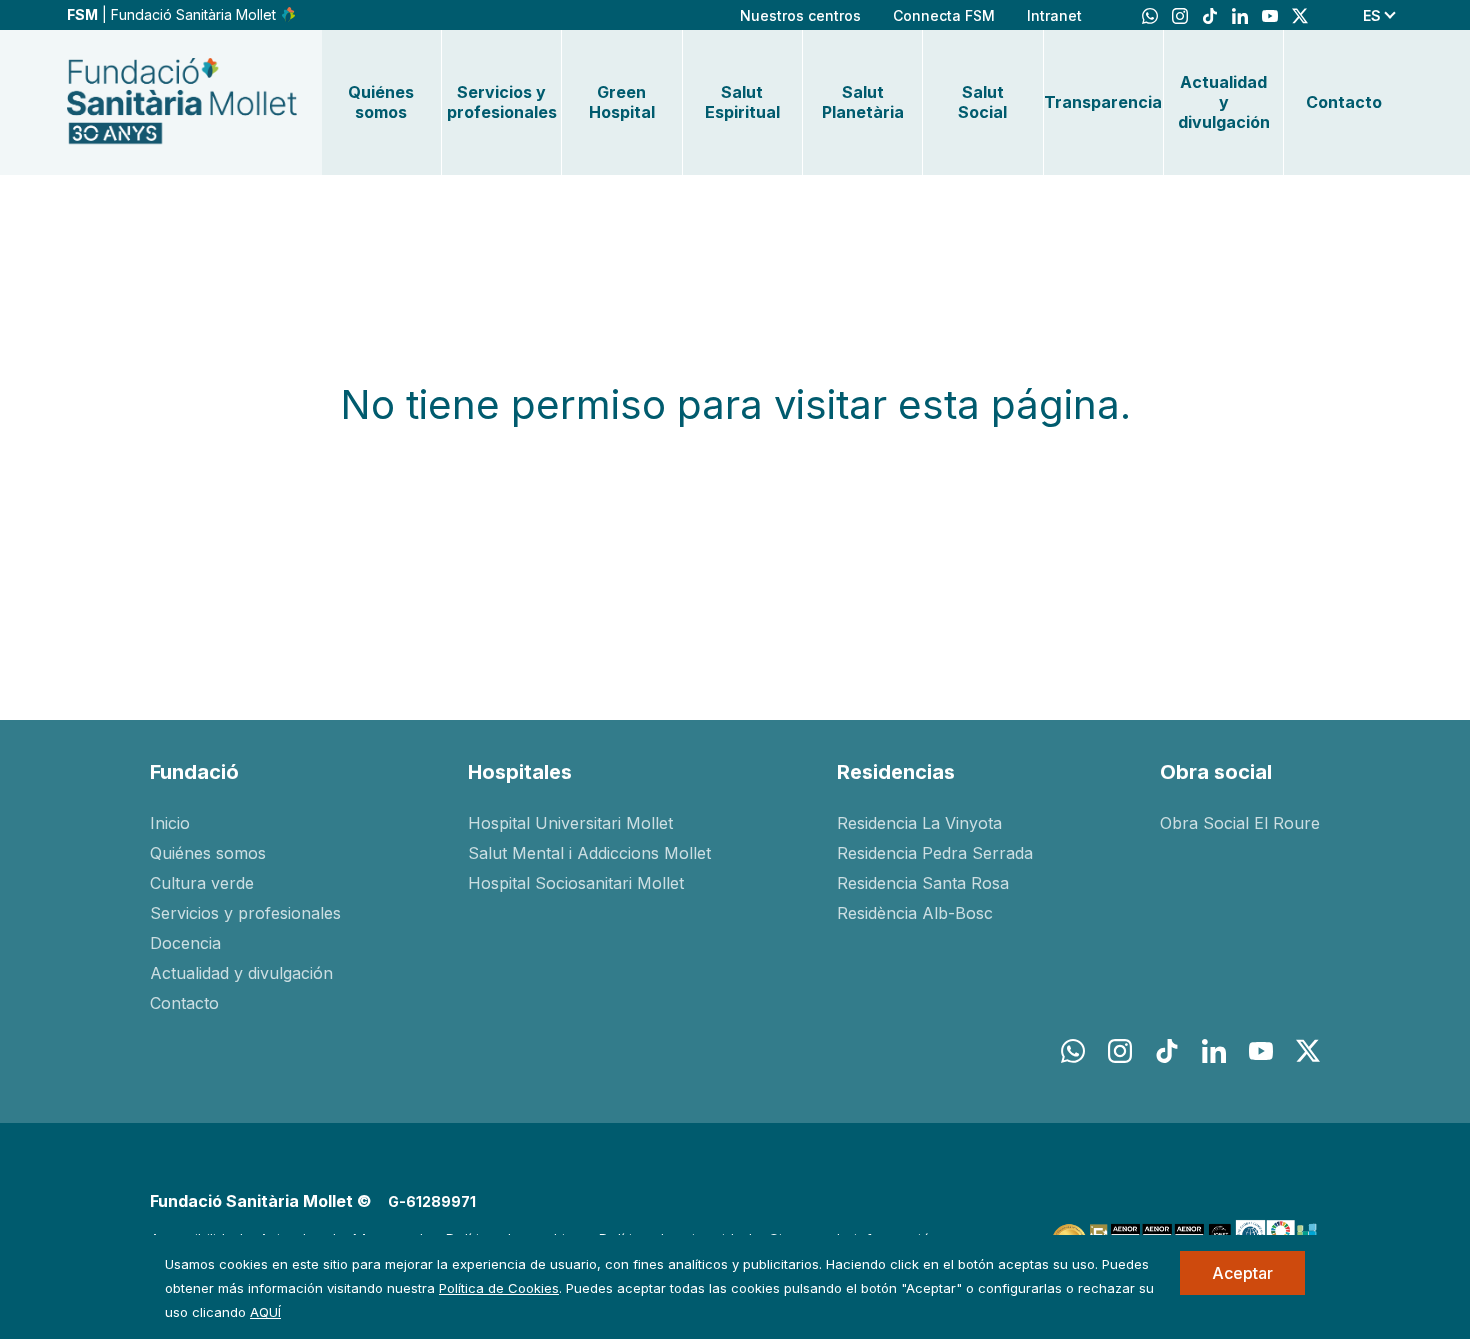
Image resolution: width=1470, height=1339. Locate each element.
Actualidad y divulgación (1224, 102)
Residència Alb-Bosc (915, 913)
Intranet (1054, 15)
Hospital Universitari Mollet (570, 823)
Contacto (1344, 102)
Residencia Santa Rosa (923, 883)
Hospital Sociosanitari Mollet (576, 883)
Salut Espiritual (742, 102)
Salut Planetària (863, 102)
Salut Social (982, 102)
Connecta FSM (944, 15)
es (1372, 15)
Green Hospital (622, 102)
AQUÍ (265, 1312)
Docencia (185, 943)
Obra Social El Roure (1240, 823)
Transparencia (1103, 102)
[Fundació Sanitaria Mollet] (182, 102)
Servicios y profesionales (501, 102)
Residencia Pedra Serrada (935, 853)
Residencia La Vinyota (919, 823)
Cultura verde (202, 883)
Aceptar (1242, 1273)
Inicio (170, 823)
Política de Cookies (499, 1288)
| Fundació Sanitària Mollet (173, 14)
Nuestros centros (800, 15)
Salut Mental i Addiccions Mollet (589, 853)
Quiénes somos (381, 102)
